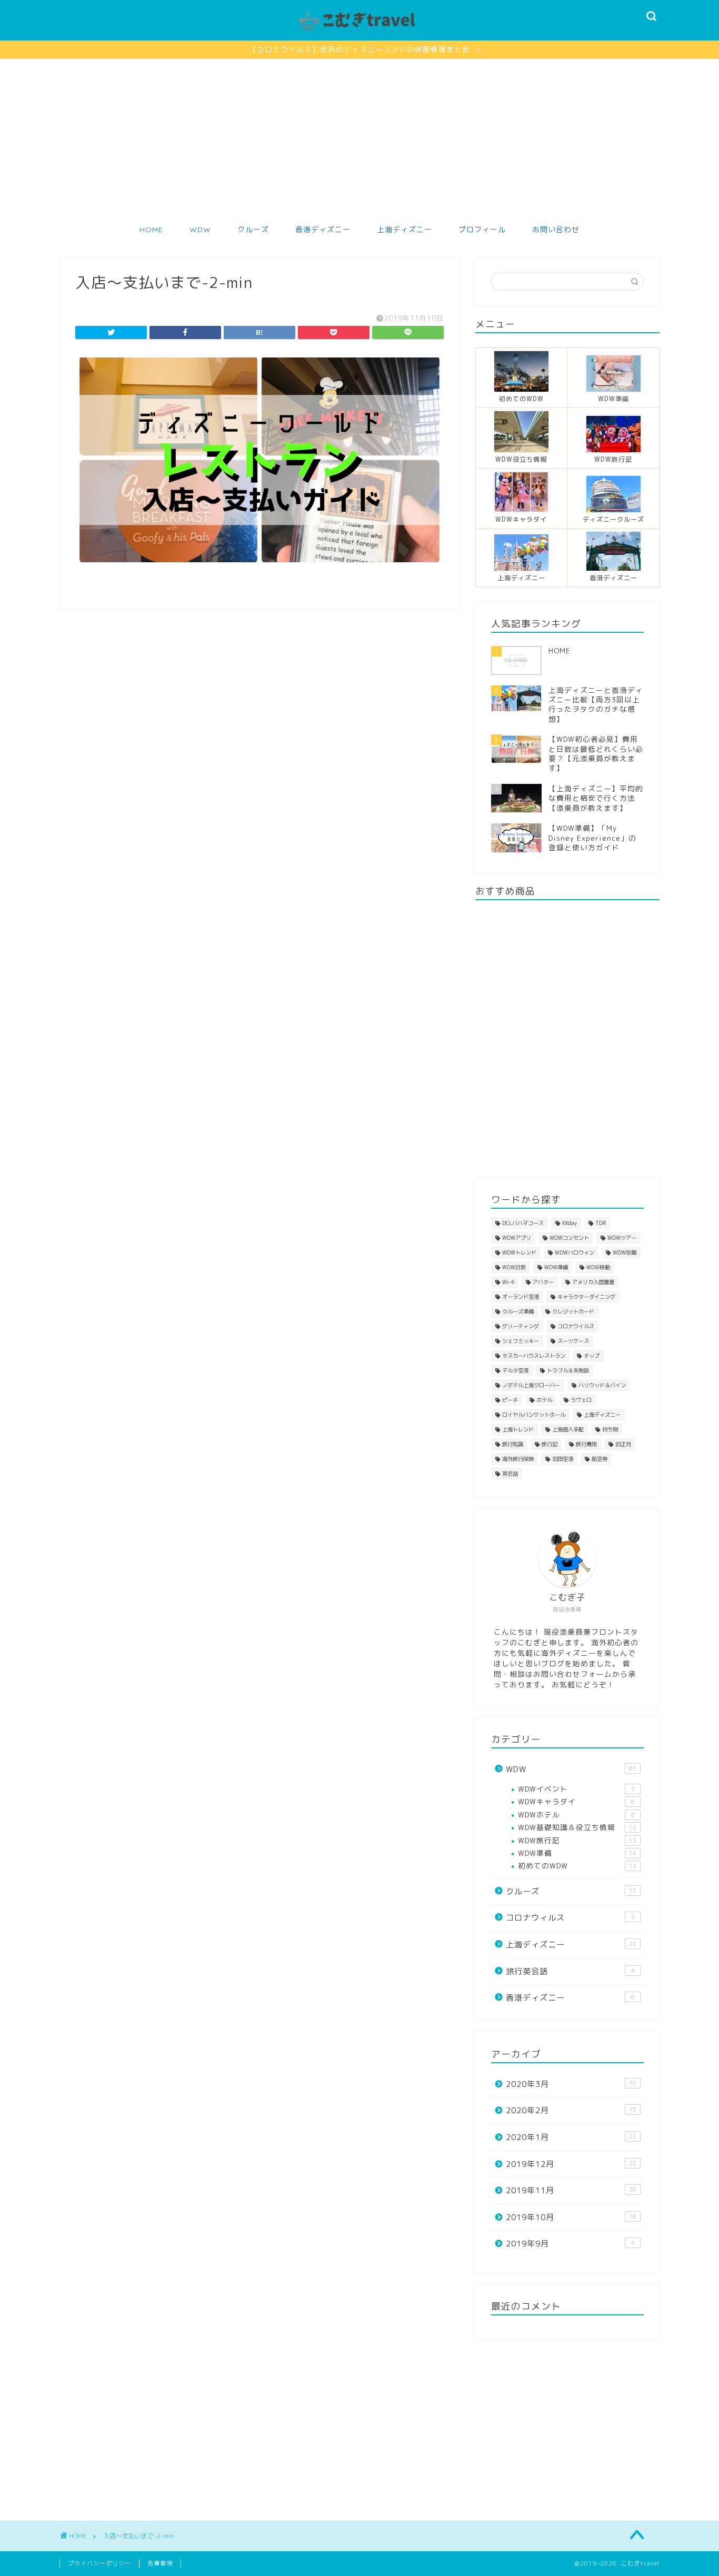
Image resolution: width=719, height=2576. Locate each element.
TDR (601, 1223)
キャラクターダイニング (586, 1297)
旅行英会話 (570, 1971)
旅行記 (550, 1444)
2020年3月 (571, 2084)
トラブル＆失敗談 (568, 1370)
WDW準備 (556, 1267)
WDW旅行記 (577, 1840)
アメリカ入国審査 (593, 1282)
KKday (570, 1223)
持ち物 (610, 1429)
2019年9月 (570, 2244)
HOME (151, 230)
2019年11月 (571, 2190)
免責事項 (160, 2563)
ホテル (544, 1400)
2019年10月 (571, 2217)
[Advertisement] (359, 138)
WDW (200, 230)
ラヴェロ (581, 1400)
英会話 (510, 1474)
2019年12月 (571, 2164)
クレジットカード (573, 1311)
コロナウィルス (570, 1918)
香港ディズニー (323, 230)
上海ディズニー (405, 230)
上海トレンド (518, 1429)
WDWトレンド (519, 1252)
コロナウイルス (576, 1326)
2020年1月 (571, 2137)
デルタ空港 (515, 1370)
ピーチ (510, 1400)
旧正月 (623, 1444)
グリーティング (521, 1326)
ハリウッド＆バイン (602, 1385)
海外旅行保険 (518, 1459)
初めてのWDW (577, 1866)
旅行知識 (513, 1444)
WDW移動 (598, 1267)
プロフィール (482, 230)
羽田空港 (563, 1459)
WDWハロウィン (575, 1252)
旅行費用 (586, 1444)
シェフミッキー (521, 1341)
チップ (592, 1356)
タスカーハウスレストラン (534, 1356)
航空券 (600, 1459)
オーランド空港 (521, 1297)
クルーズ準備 (518, 1311)
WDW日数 (514, 1267)
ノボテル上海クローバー (531, 1385)
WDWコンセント (569, 1238)
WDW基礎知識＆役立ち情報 (577, 1827)
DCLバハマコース (523, 1223)
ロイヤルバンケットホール (534, 1415)
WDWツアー (622, 1238)
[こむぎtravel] (359, 31)
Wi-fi (508, 1282)
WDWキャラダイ (576, 1801)
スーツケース (573, 1341)
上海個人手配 (568, 1429)
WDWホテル (576, 1814)
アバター (543, 1282)
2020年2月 (571, 2110)
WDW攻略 (625, 1252)
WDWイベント (576, 1789)
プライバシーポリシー (99, 2563)
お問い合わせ (556, 230)
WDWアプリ (517, 1238)
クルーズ (253, 230)
